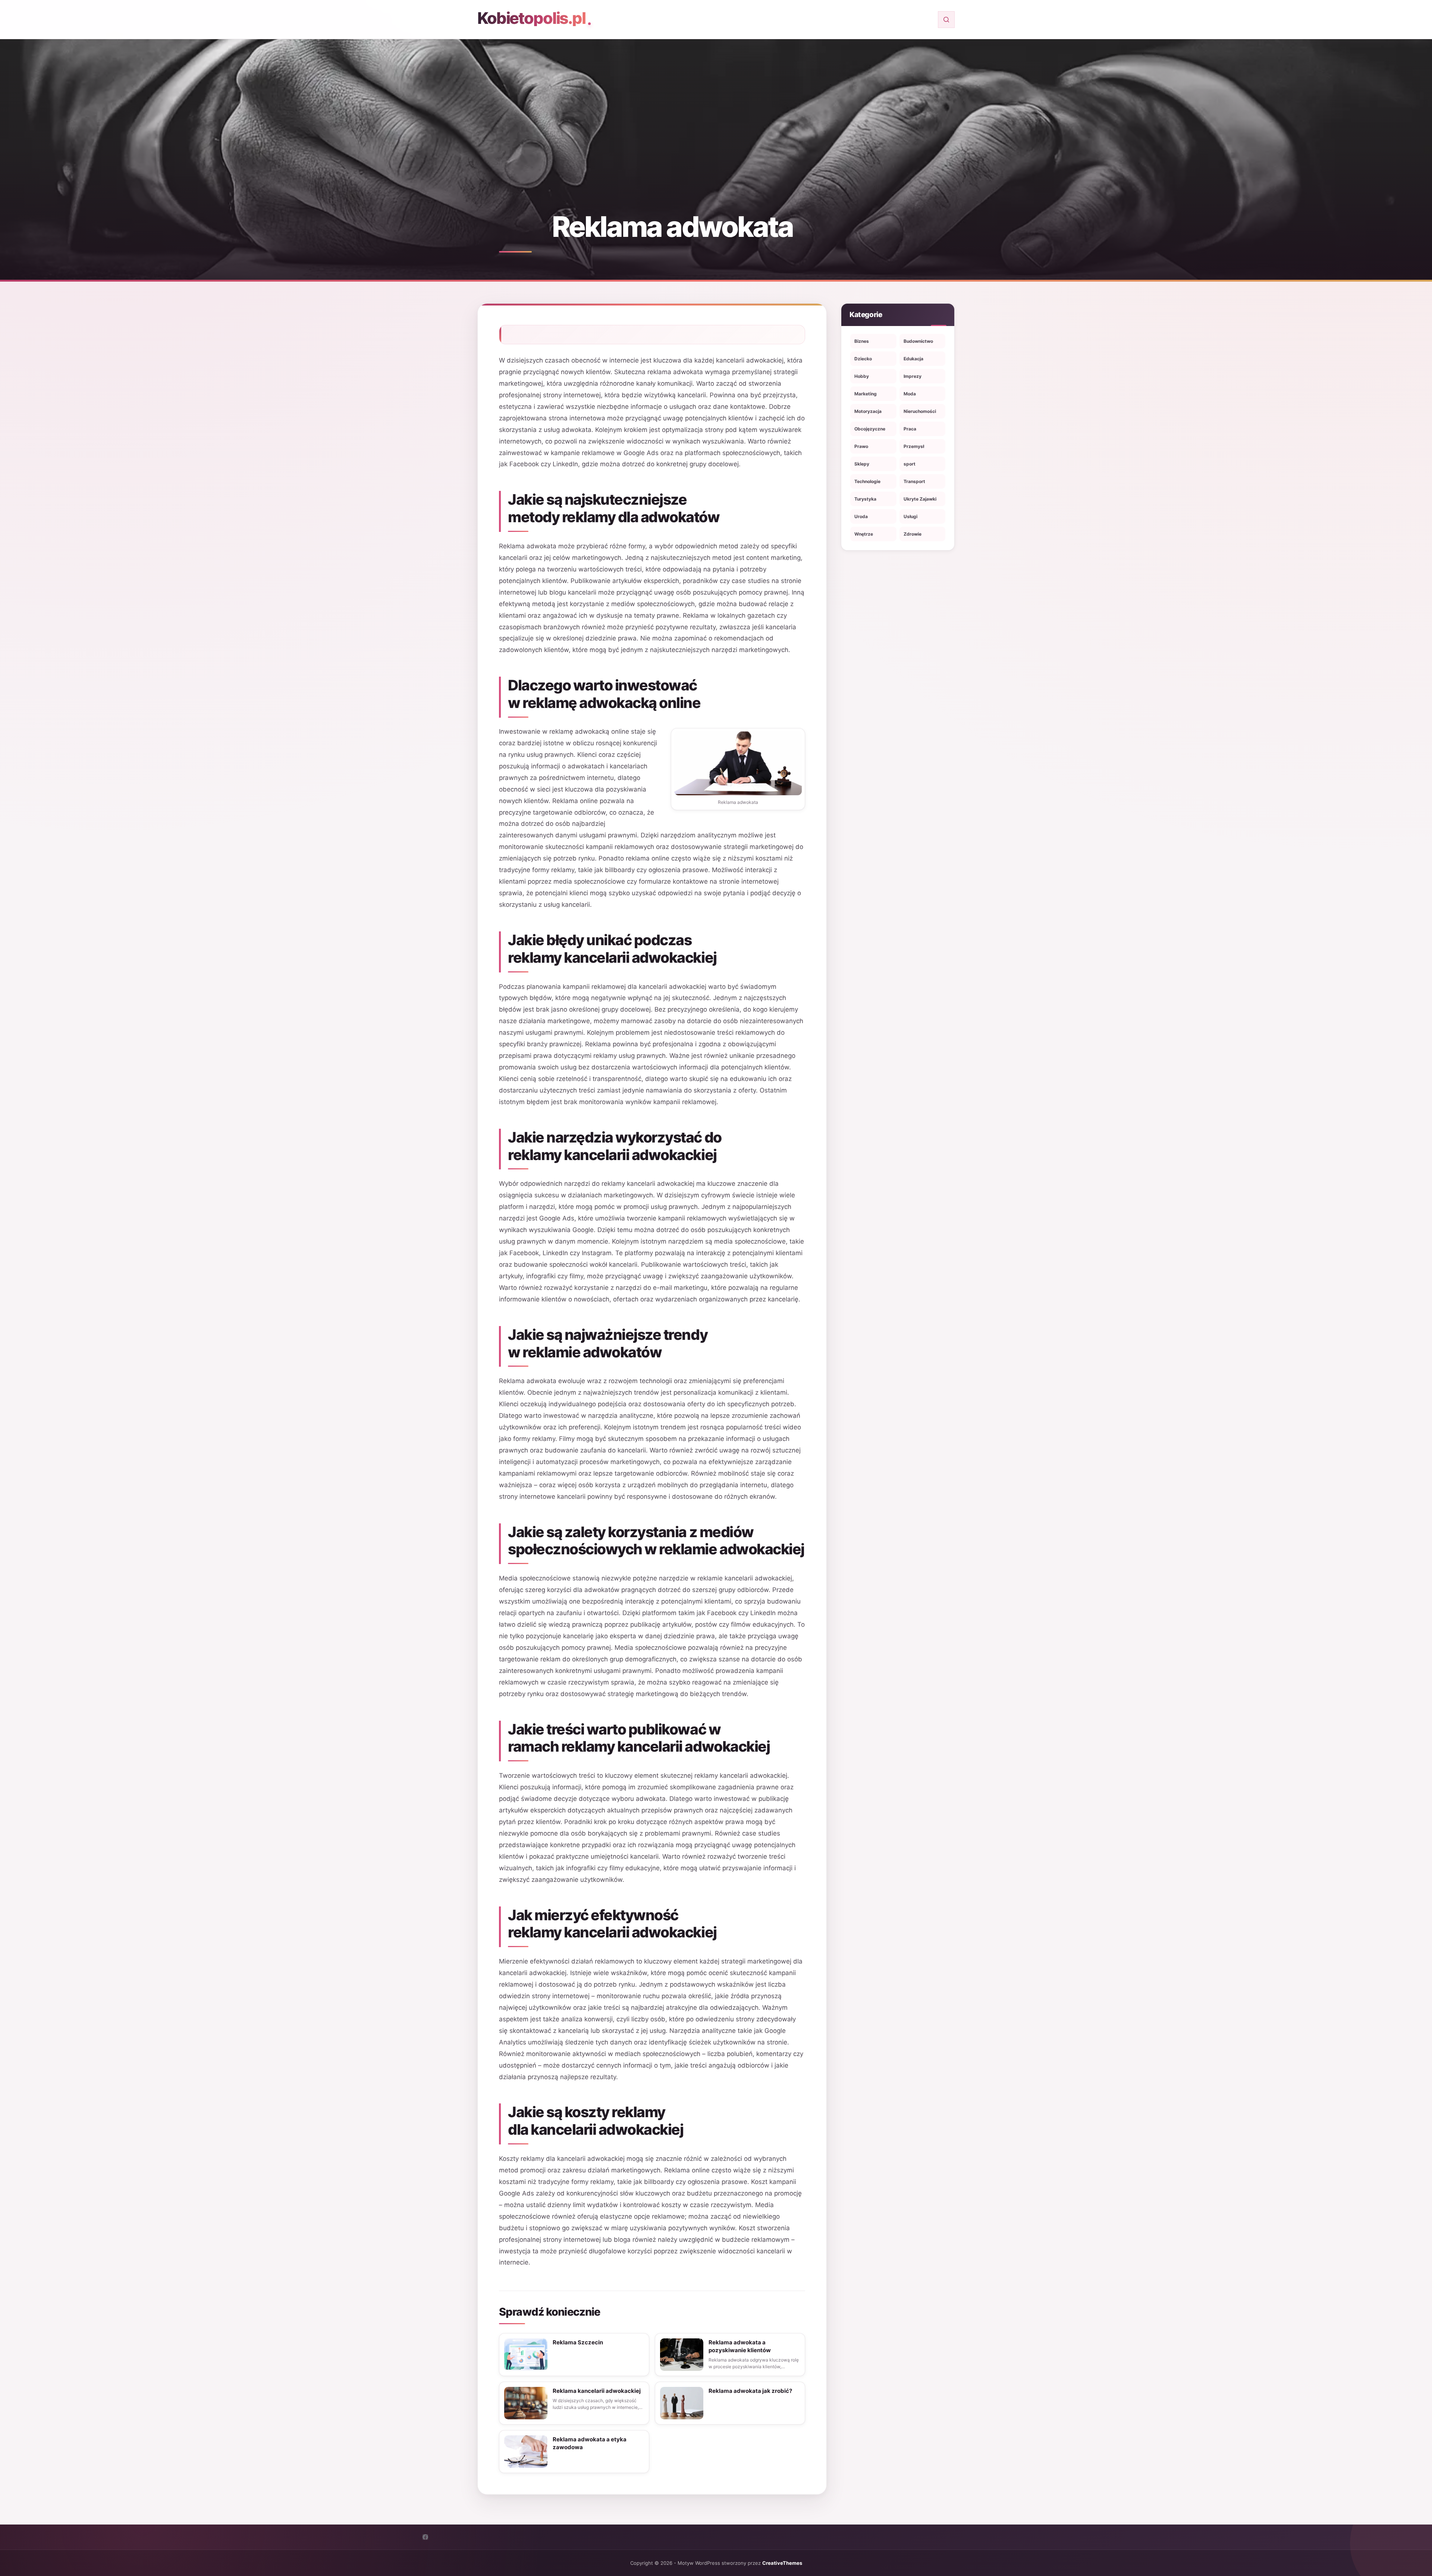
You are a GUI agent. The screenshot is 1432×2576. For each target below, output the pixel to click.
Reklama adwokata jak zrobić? (750, 2391)
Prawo (861, 446)
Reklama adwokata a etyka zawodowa (590, 2443)
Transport (914, 481)
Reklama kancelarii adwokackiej (597, 2391)
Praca (910, 429)
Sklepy (862, 464)
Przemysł (914, 446)
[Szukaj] (946, 20)
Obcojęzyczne (870, 429)
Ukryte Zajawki (920, 499)
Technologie (867, 481)
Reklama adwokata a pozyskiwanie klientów (740, 2346)
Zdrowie (913, 534)
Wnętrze (864, 534)
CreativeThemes (782, 2563)
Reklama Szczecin (578, 2342)
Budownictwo (918, 341)
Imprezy (913, 376)
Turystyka (865, 499)
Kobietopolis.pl (531, 18)
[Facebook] (425, 2537)
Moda (910, 394)
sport (910, 464)
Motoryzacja (868, 411)
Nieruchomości (920, 411)
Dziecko (863, 359)
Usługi (910, 516)
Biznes (862, 341)
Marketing (866, 394)
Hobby (862, 376)
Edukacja (913, 359)
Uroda (861, 516)
